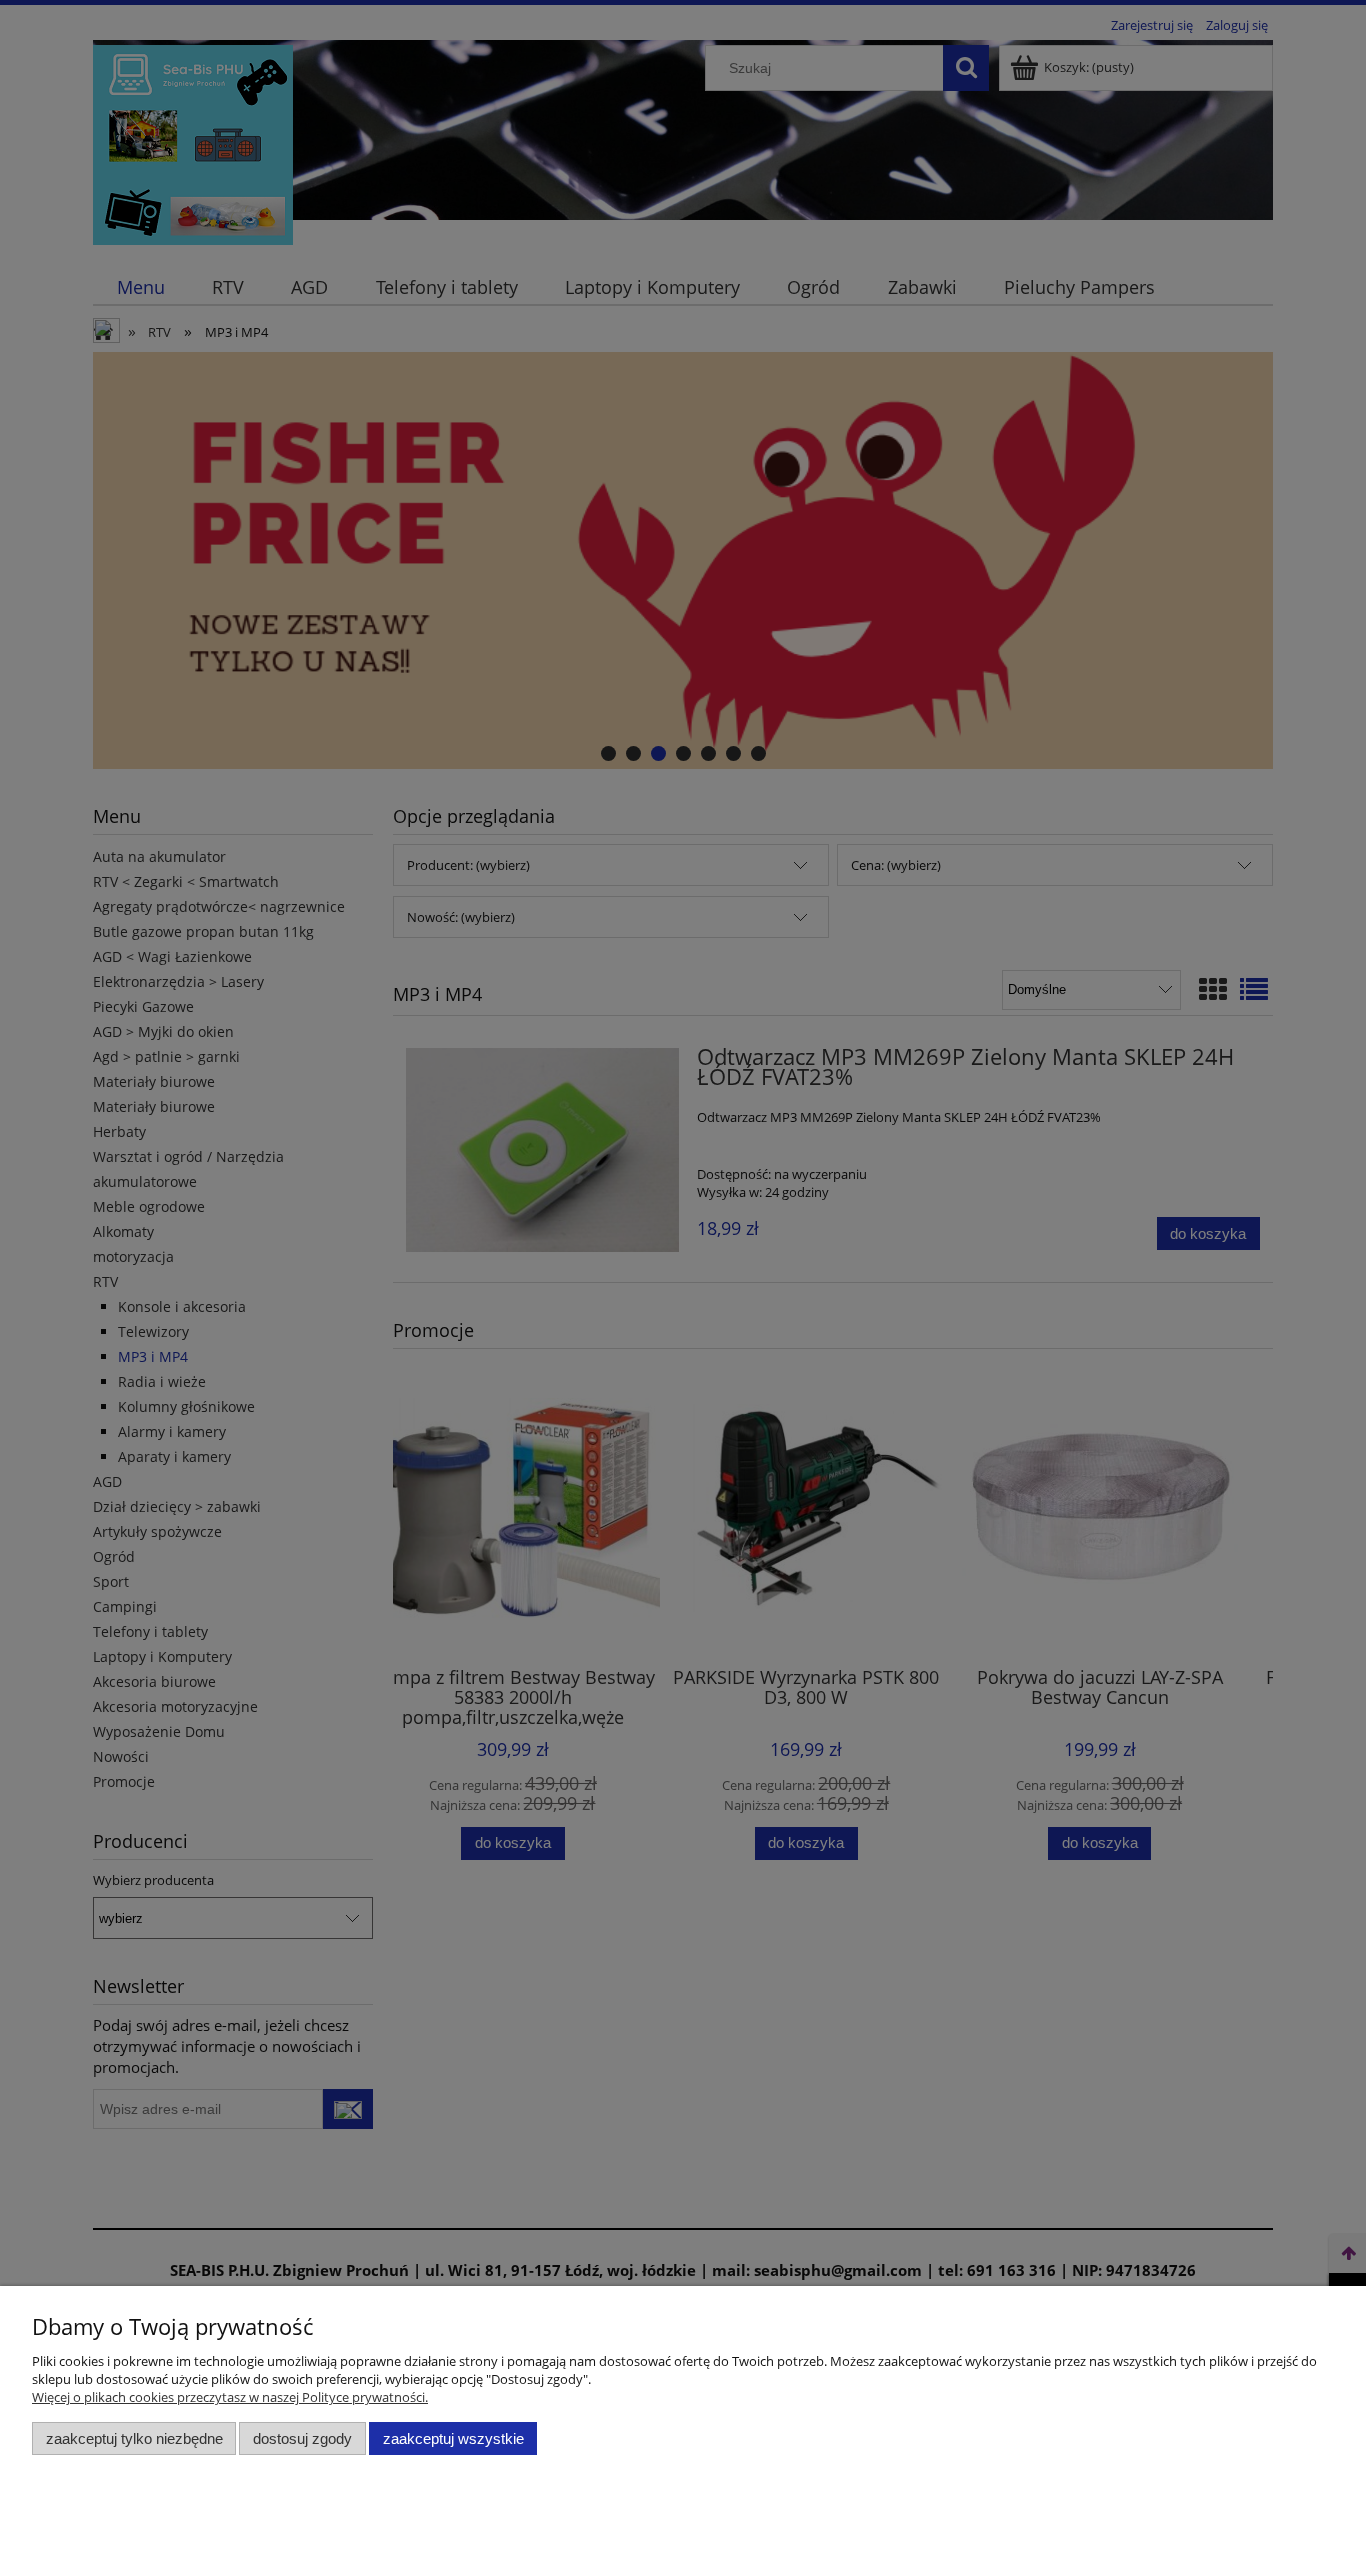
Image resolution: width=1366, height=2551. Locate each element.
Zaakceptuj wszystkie (453, 2438)
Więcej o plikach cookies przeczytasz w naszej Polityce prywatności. (230, 2397)
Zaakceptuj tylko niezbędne (134, 2438)
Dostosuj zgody (302, 2438)
